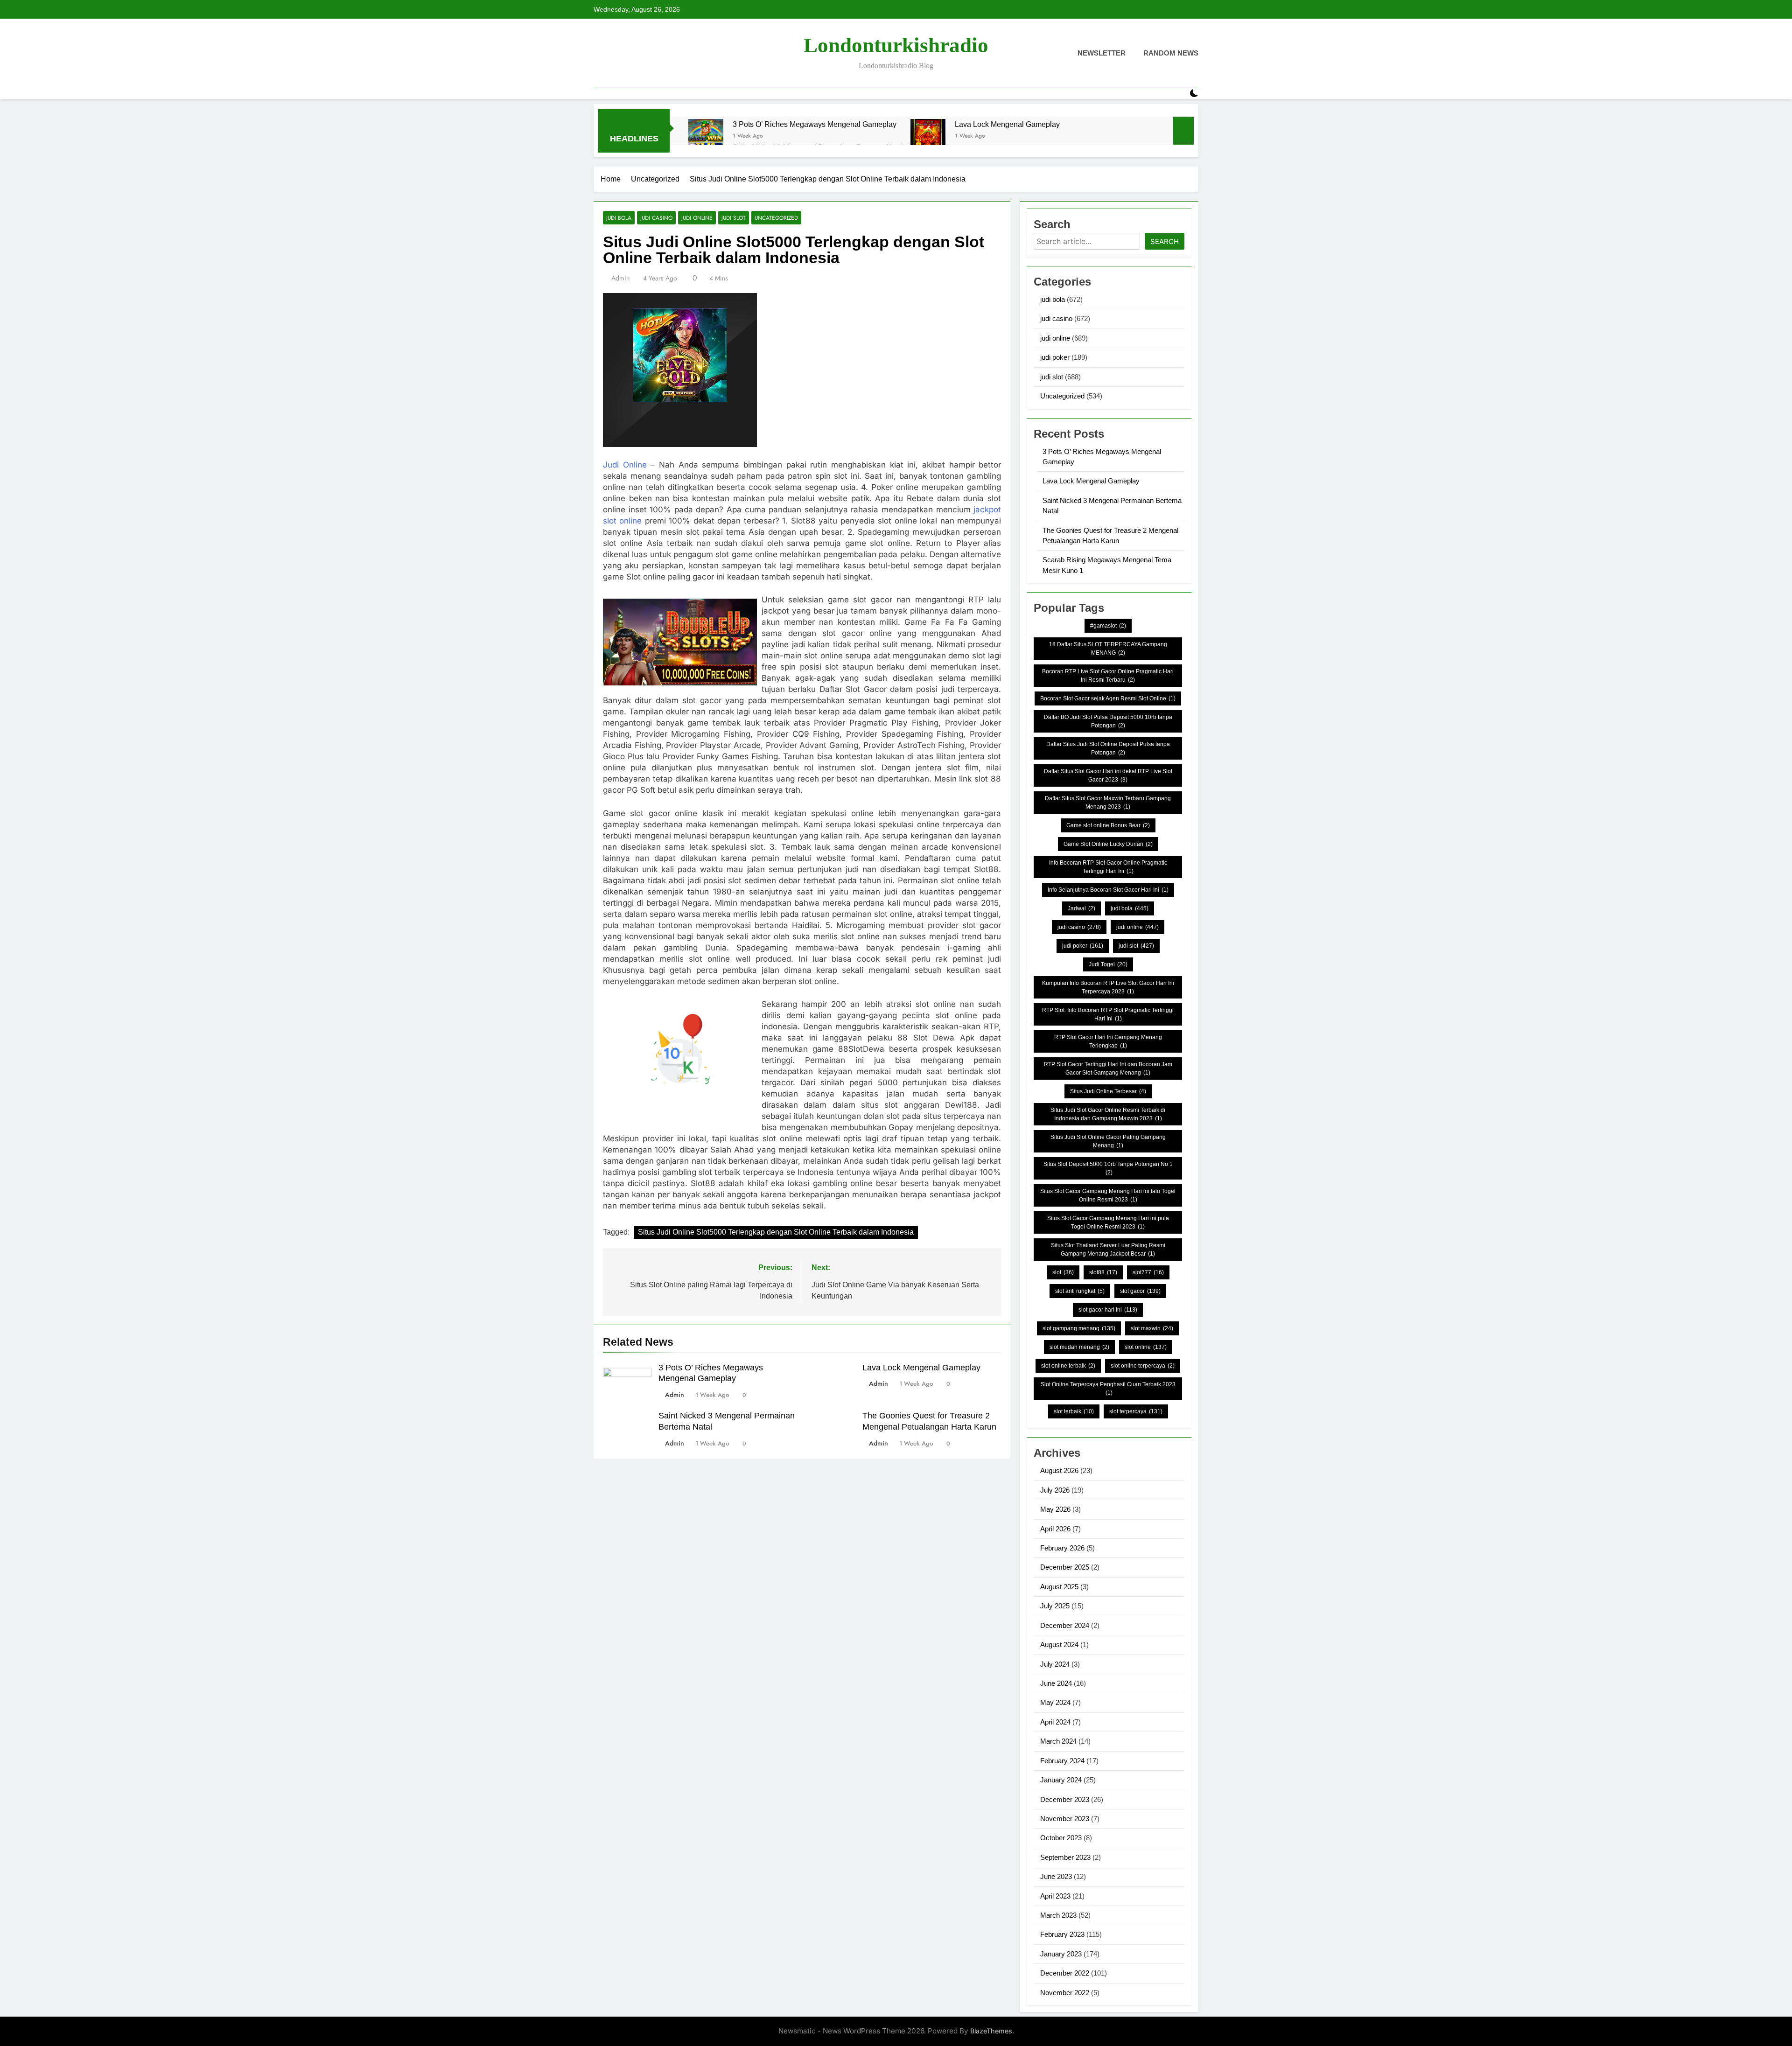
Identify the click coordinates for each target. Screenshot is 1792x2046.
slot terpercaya (1136, 1411)
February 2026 (1062, 1548)
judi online (697, 218)
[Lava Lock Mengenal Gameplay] (928, 136)
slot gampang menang (1079, 1328)
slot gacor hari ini (1108, 1310)
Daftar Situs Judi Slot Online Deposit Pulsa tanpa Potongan (1108, 748)
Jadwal (1081, 908)
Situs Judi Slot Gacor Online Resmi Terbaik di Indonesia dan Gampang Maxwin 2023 (1108, 1114)
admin (620, 278)
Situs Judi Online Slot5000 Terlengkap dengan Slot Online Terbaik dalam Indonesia (776, 1232)
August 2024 (1059, 1644)
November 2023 (1065, 1819)
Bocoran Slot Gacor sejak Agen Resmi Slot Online (1108, 698)
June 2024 (1056, 1683)
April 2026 (1055, 1529)
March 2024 (1058, 1741)
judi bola (619, 218)
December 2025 (1065, 1567)
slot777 (1148, 1272)
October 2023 (1061, 1838)
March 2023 (1058, 1915)
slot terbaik (1074, 1411)
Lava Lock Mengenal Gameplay (1007, 124)
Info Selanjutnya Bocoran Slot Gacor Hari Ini (1108, 890)
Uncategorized (776, 218)
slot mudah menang (1079, 1347)
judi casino (656, 218)
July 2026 (1055, 1490)
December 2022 (1065, 1973)
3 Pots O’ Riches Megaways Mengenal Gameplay (815, 124)
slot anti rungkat (1080, 1291)
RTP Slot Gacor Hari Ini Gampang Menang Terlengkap (1108, 1041)
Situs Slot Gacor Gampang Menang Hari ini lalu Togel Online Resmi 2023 (1108, 1195)
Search (1165, 241)
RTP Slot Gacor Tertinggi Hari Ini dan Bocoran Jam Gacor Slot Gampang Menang (1108, 1068)
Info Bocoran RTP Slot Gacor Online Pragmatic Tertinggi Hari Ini (1108, 867)
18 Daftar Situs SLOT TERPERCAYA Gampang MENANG (1108, 649)
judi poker (1055, 357)
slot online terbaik (1068, 1366)
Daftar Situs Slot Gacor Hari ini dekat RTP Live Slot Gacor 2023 (1108, 775)
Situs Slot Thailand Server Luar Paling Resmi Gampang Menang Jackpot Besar (1108, 1250)
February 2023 (1062, 1934)
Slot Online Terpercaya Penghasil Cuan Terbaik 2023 (1108, 1389)
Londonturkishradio (896, 45)
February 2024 (1062, 1761)
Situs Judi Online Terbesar (1108, 1091)
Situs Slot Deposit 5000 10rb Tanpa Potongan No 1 (1108, 1168)
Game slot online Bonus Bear (1108, 825)
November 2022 (1065, 1993)
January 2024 (1061, 1780)
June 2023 (1056, 1876)
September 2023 (1065, 1857)
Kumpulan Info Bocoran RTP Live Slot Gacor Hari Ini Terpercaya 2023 (1108, 987)
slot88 (1103, 1272)
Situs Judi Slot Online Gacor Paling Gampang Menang (1108, 1141)
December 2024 (1065, 1625)
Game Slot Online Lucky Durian (1108, 844)
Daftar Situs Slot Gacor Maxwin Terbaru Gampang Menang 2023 (1108, 803)
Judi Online (625, 465)
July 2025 (1055, 1606)
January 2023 (1061, 1954)
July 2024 (1055, 1664)
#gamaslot (1108, 626)
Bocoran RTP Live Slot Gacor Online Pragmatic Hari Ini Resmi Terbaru (1108, 676)
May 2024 (1055, 1702)
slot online (1146, 1347)
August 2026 (1059, 1470)
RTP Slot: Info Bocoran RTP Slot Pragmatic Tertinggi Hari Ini (1108, 1014)
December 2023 (1065, 1799)
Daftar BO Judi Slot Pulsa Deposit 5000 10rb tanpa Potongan (1108, 721)
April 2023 (1055, 1896)
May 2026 (1055, 1509)
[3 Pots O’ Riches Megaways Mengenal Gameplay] (706, 136)
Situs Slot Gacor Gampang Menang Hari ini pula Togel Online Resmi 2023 (1108, 1222)
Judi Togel (1108, 964)
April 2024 (1055, 1722)
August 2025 (1059, 1587)
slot (1063, 1272)
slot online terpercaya (1143, 1366)
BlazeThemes (991, 2031)
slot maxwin (1152, 1328)
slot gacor (1140, 1291)
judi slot (734, 218)
